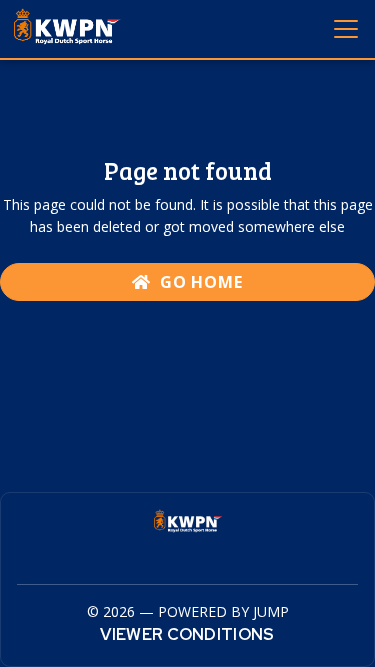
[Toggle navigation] (345, 28)
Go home (199, 282)
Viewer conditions (187, 634)
